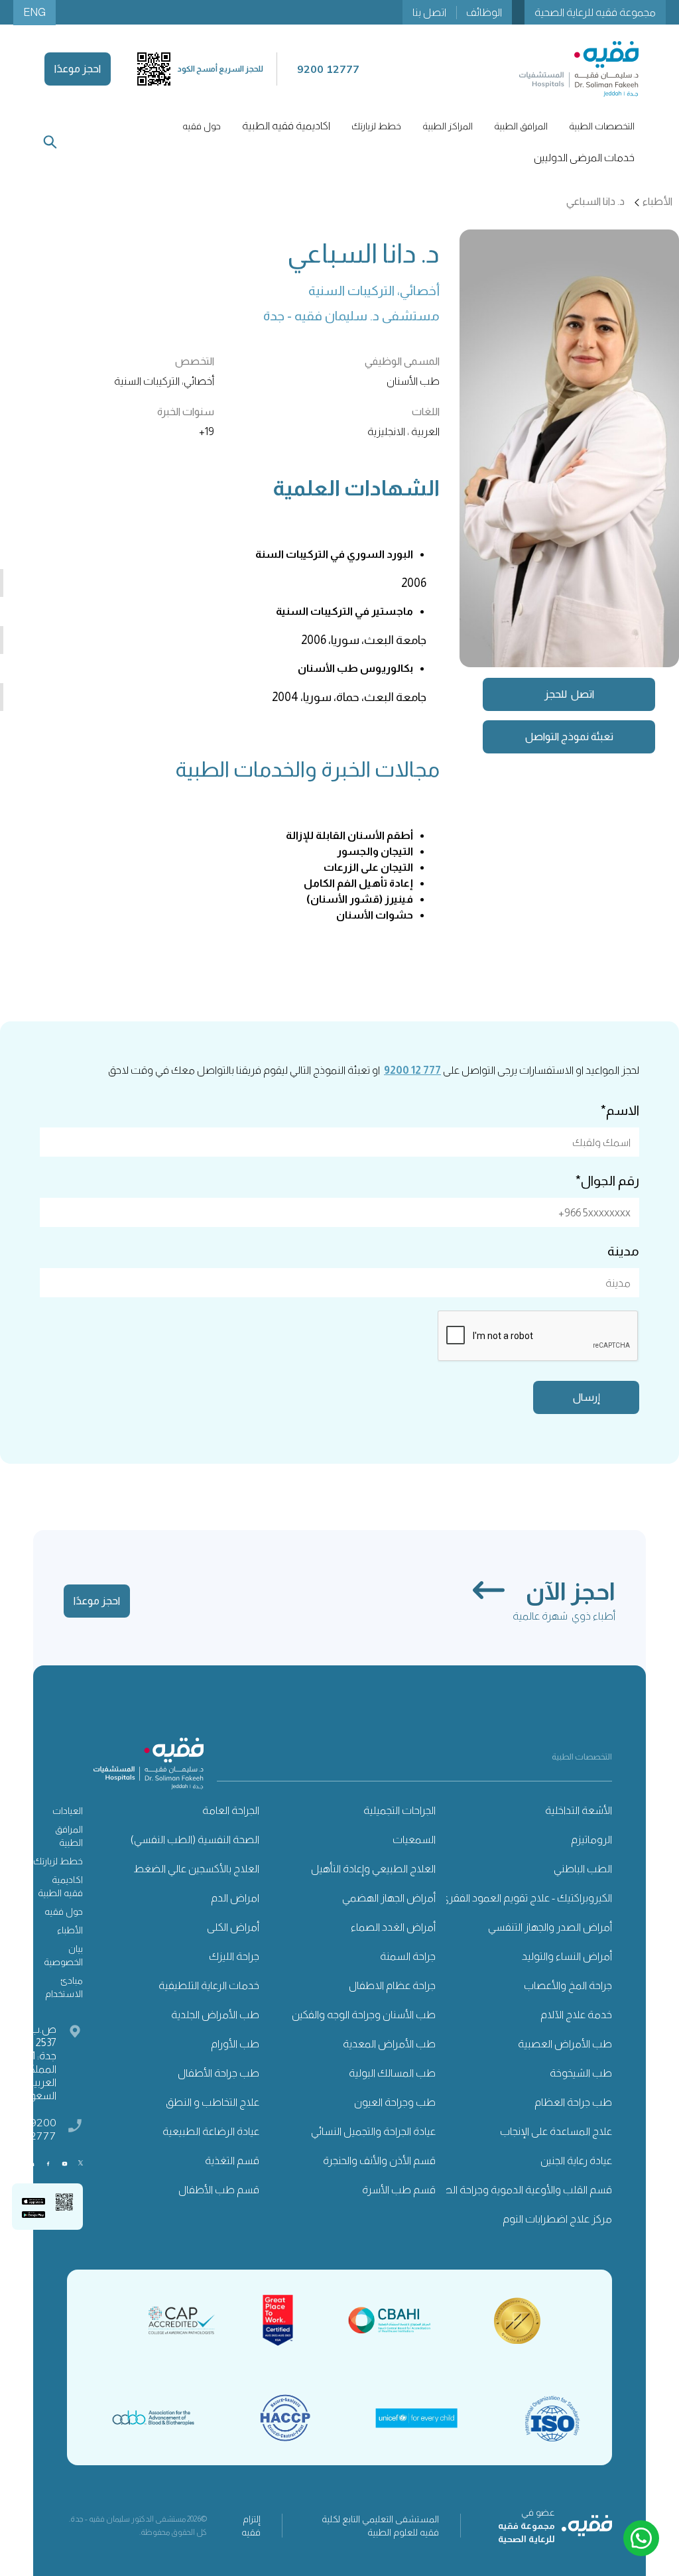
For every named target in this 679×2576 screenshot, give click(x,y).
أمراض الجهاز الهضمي (389, 1898)
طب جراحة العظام (573, 2102)
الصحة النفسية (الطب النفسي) (195, 1839)
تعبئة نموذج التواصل (569, 737)
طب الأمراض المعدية (389, 2044)
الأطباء (70, 1930)
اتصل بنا (429, 12)
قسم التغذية (232, 2160)
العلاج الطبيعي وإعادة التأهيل (373, 1869)
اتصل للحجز (569, 694)
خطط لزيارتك (58, 1861)
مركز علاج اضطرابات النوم (557, 2219)
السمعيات (414, 1839)
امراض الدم (235, 1898)
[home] (579, 69)
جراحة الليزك (234, 1956)
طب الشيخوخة (581, 2073)
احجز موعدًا (78, 69)
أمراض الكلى (233, 1927)
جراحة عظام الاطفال (392, 1985)
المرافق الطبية (69, 1836)
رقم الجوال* (607, 1181)
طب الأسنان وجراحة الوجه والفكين (364, 2015)
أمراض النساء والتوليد (567, 1956)
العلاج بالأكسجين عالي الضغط (196, 1869)
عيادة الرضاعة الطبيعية (211, 2131)
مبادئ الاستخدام (64, 1987)
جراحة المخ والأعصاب (568, 1985)
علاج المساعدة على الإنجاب (556, 2131)
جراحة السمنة (408, 1956)
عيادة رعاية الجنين (576, 2160)
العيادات (68, 1811)
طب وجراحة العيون (395, 2102)
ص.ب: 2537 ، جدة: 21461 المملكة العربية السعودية (34, 2062)
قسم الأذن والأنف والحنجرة (379, 2160)
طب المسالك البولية (392, 2073)
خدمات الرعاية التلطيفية (209, 1985)
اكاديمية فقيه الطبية (286, 126)
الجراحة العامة (231, 1810)
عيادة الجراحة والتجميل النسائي (373, 2131)
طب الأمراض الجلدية (215, 2015)
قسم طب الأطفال (219, 2190)
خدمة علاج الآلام (576, 2015)
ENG (34, 12)
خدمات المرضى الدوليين (584, 158)
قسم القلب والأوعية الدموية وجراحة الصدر (523, 2190)
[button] (602, 126)
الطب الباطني (583, 1869)
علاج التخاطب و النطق (213, 2102)
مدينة (623, 1251)
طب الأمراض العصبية (565, 2044)
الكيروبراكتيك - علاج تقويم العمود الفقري (526, 1898)
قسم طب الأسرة (399, 2190)
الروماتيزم (591, 1839)
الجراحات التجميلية (400, 1810)
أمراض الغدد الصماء (393, 1927)
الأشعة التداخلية (579, 1810)
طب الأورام (235, 2044)
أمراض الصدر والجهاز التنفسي (550, 1927)
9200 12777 (40, 2129)
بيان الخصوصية (63, 1955)
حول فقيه (64, 1911)
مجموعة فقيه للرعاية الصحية (595, 12)
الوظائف (484, 12)
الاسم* (620, 1110)
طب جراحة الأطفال (218, 2073)
